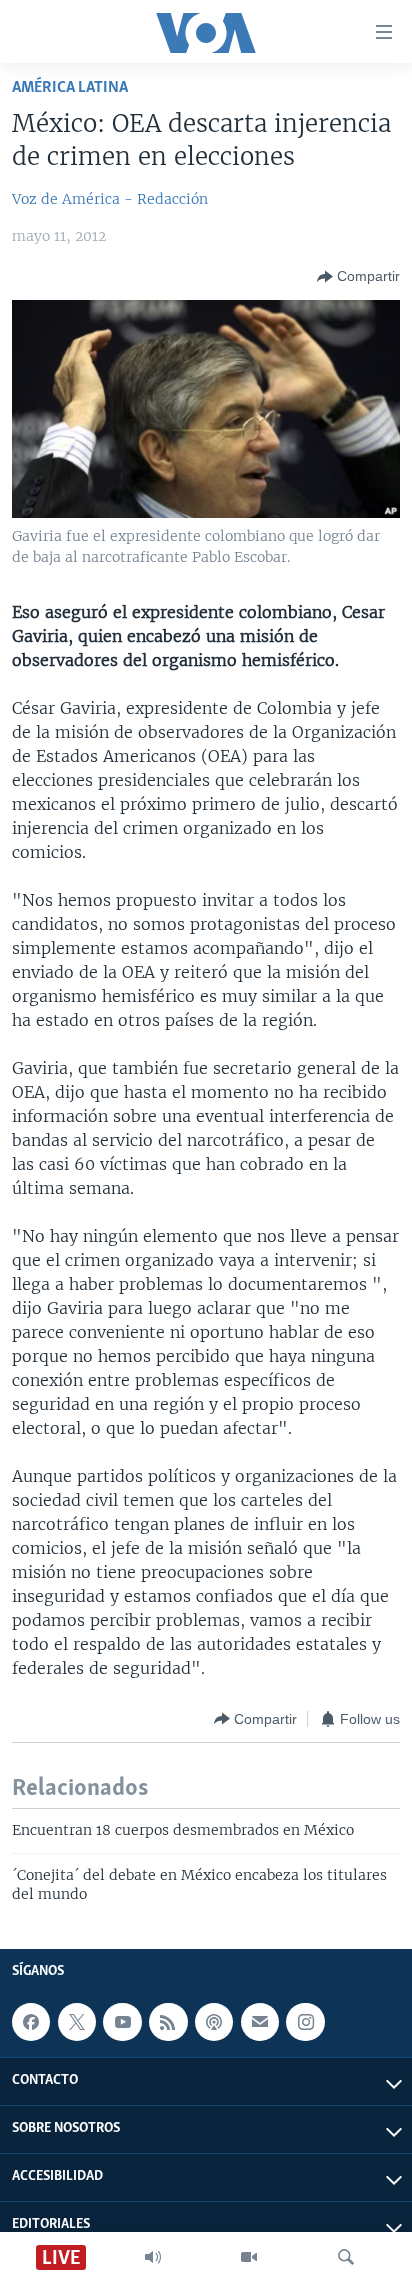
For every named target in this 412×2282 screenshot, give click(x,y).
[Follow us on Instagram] (305, 2022)
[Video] (249, 2257)
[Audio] (153, 2257)
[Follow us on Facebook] (31, 2022)
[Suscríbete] (260, 2022)
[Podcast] (214, 2022)
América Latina (70, 87)
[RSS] (168, 2022)
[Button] (358, 277)
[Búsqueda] (346, 2257)
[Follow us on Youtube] (122, 2022)
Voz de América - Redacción (110, 199)
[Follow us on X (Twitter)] (77, 2022)
